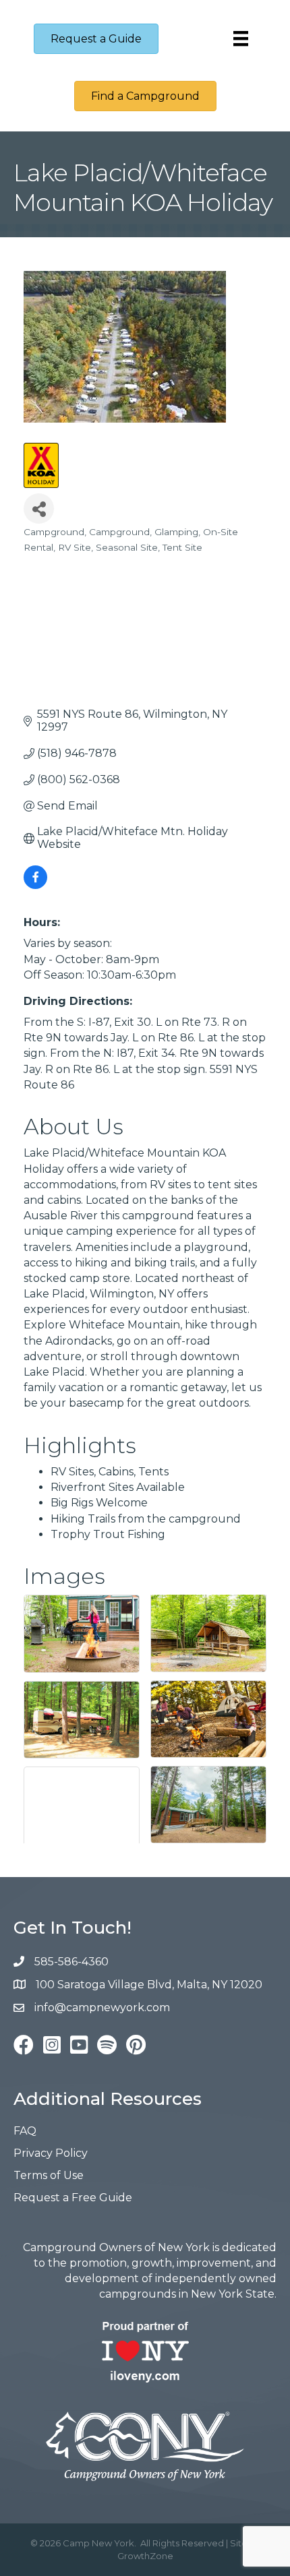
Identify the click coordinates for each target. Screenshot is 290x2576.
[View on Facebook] (35, 885)
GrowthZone (145, 2556)
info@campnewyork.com (104, 2007)
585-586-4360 (71, 1962)
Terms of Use (49, 2175)
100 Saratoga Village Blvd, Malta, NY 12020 (149, 1985)
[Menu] (241, 38)
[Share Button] (39, 509)
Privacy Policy (51, 2153)
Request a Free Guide (73, 2198)
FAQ (25, 2131)
